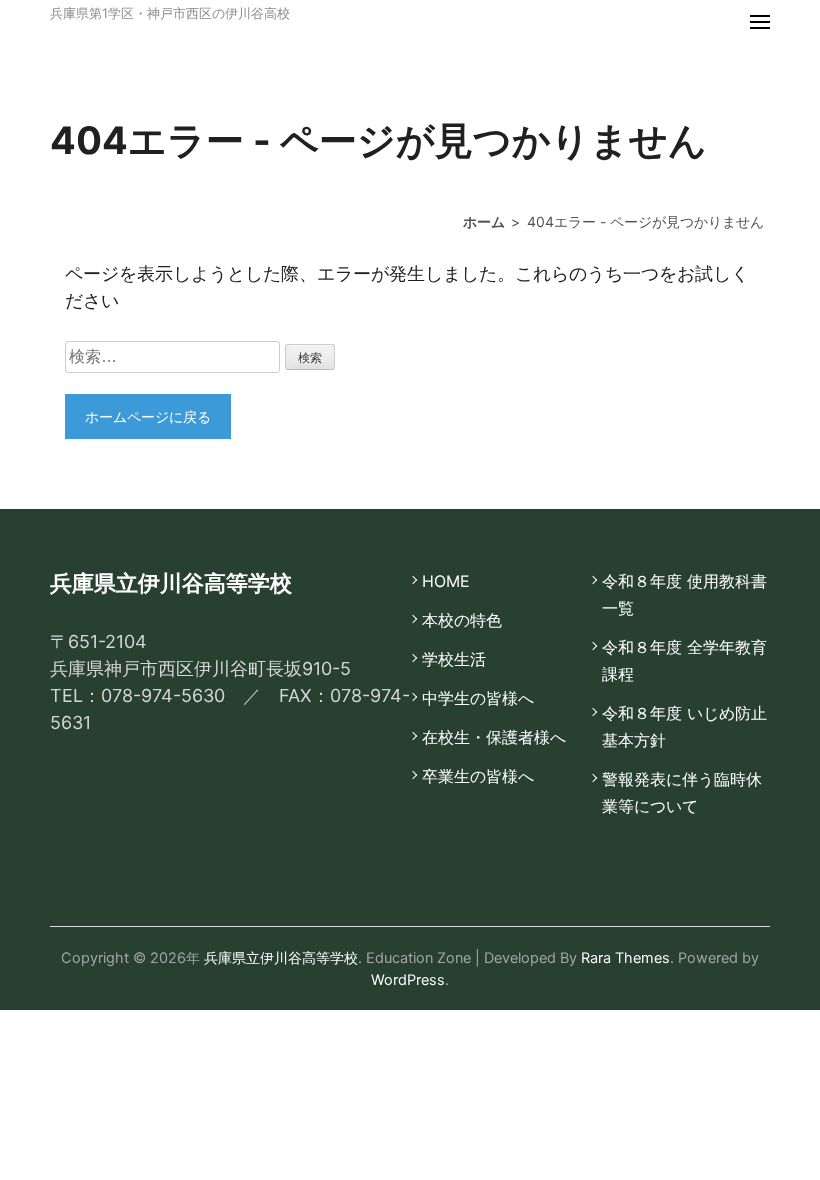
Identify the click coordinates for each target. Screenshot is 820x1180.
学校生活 (454, 659)
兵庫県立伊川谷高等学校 (281, 957)
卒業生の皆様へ (478, 776)
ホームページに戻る (148, 416)
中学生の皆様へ (478, 698)
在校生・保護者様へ (494, 737)
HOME (446, 581)
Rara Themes (625, 957)
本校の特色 (462, 620)
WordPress (408, 979)
